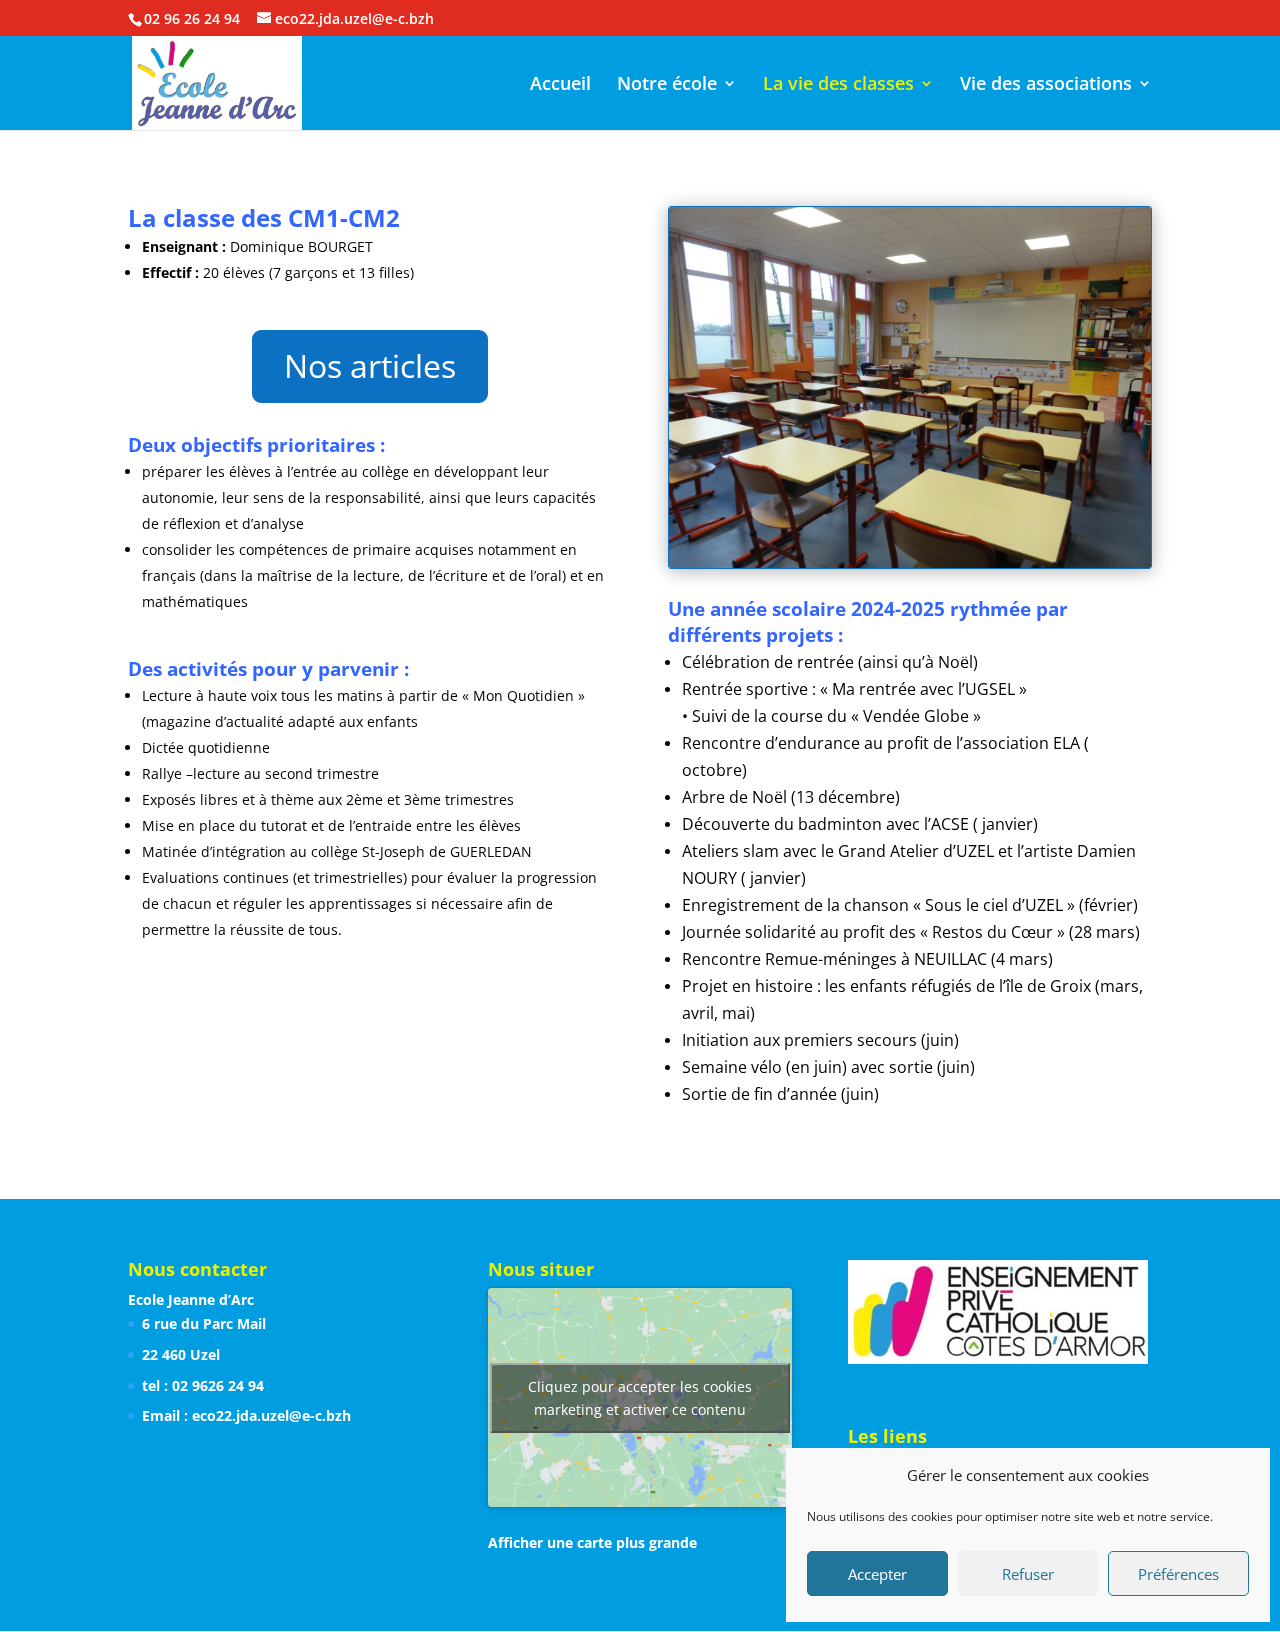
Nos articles (370, 365)
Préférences (1178, 1574)
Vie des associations (1046, 85)
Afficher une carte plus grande (592, 1542)
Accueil (560, 85)
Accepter (877, 1574)
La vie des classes (838, 85)
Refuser (1028, 1574)
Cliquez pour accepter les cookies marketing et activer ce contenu (640, 1398)
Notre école (667, 85)
